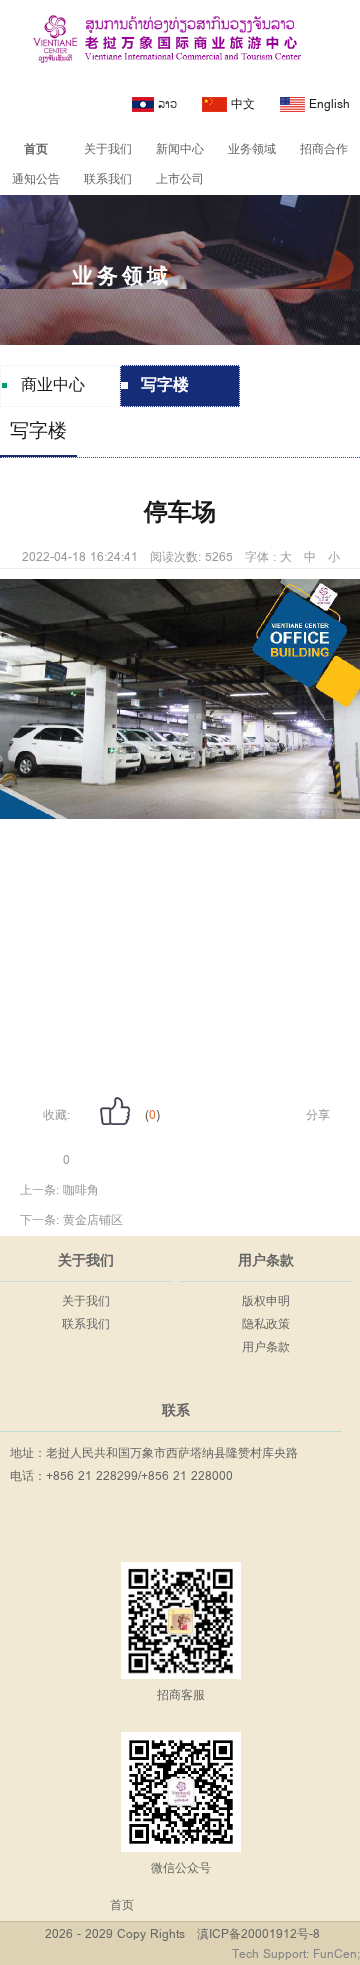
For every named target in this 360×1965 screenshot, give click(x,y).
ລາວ (165, 104)
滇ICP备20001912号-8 (258, 1934)
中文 (241, 104)
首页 (36, 149)
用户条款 (266, 1347)
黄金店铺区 (93, 1220)
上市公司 (180, 179)
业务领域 (252, 149)
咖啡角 (81, 1190)
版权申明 (266, 1301)
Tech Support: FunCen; (296, 1954)
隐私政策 (266, 1324)
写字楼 (38, 431)
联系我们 (108, 179)
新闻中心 (180, 149)
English (327, 104)
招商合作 (324, 149)
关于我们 (108, 149)
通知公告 (36, 179)
